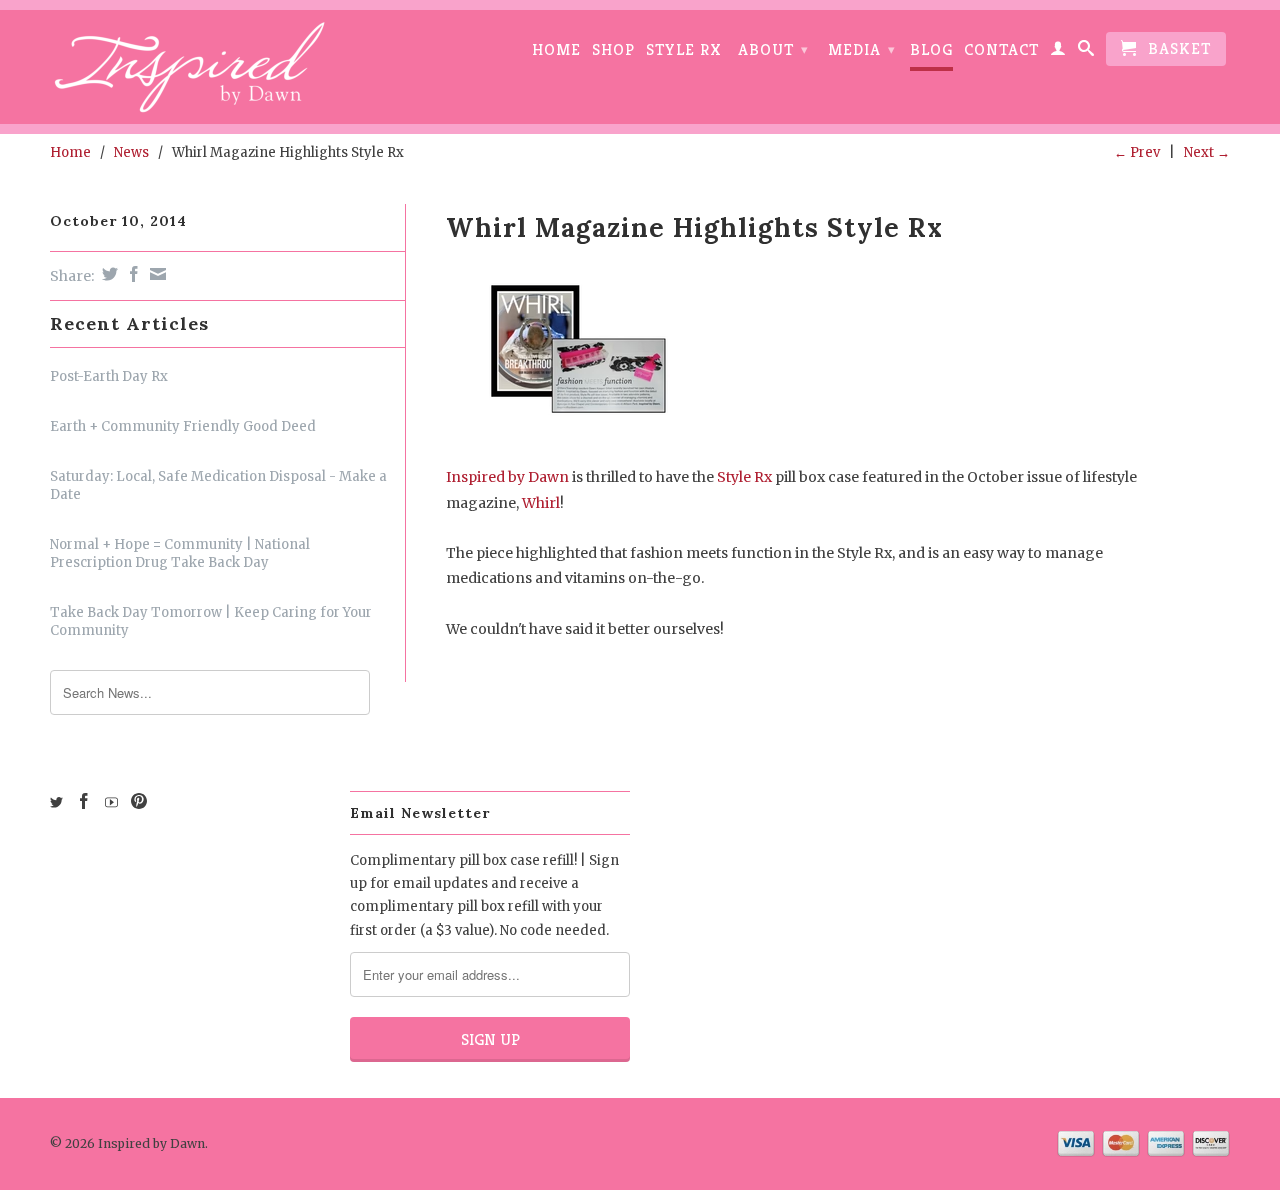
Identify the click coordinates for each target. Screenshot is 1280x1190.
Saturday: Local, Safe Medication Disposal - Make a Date (218, 485)
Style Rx (684, 50)
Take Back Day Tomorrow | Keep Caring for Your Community (211, 621)
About (773, 49)
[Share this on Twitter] (107, 274)
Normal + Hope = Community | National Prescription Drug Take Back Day (180, 553)
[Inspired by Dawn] (190, 67)
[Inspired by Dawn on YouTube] (111, 802)
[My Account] (1058, 52)
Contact (1001, 50)
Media (862, 49)
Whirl (541, 503)
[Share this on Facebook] (131, 274)
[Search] (1086, 52)
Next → (1207, 152)
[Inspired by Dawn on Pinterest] (139, 801)
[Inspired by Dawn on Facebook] (84, 801)
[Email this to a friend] (155, 274)
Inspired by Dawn (507, 477)
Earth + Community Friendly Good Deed (183, 426)
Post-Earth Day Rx (109, 376)
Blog (931, 50)
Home (556, 50)
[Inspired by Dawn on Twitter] (56, 802)
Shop (613, 50)
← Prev (1137, 152)
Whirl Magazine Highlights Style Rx (694, 227)
